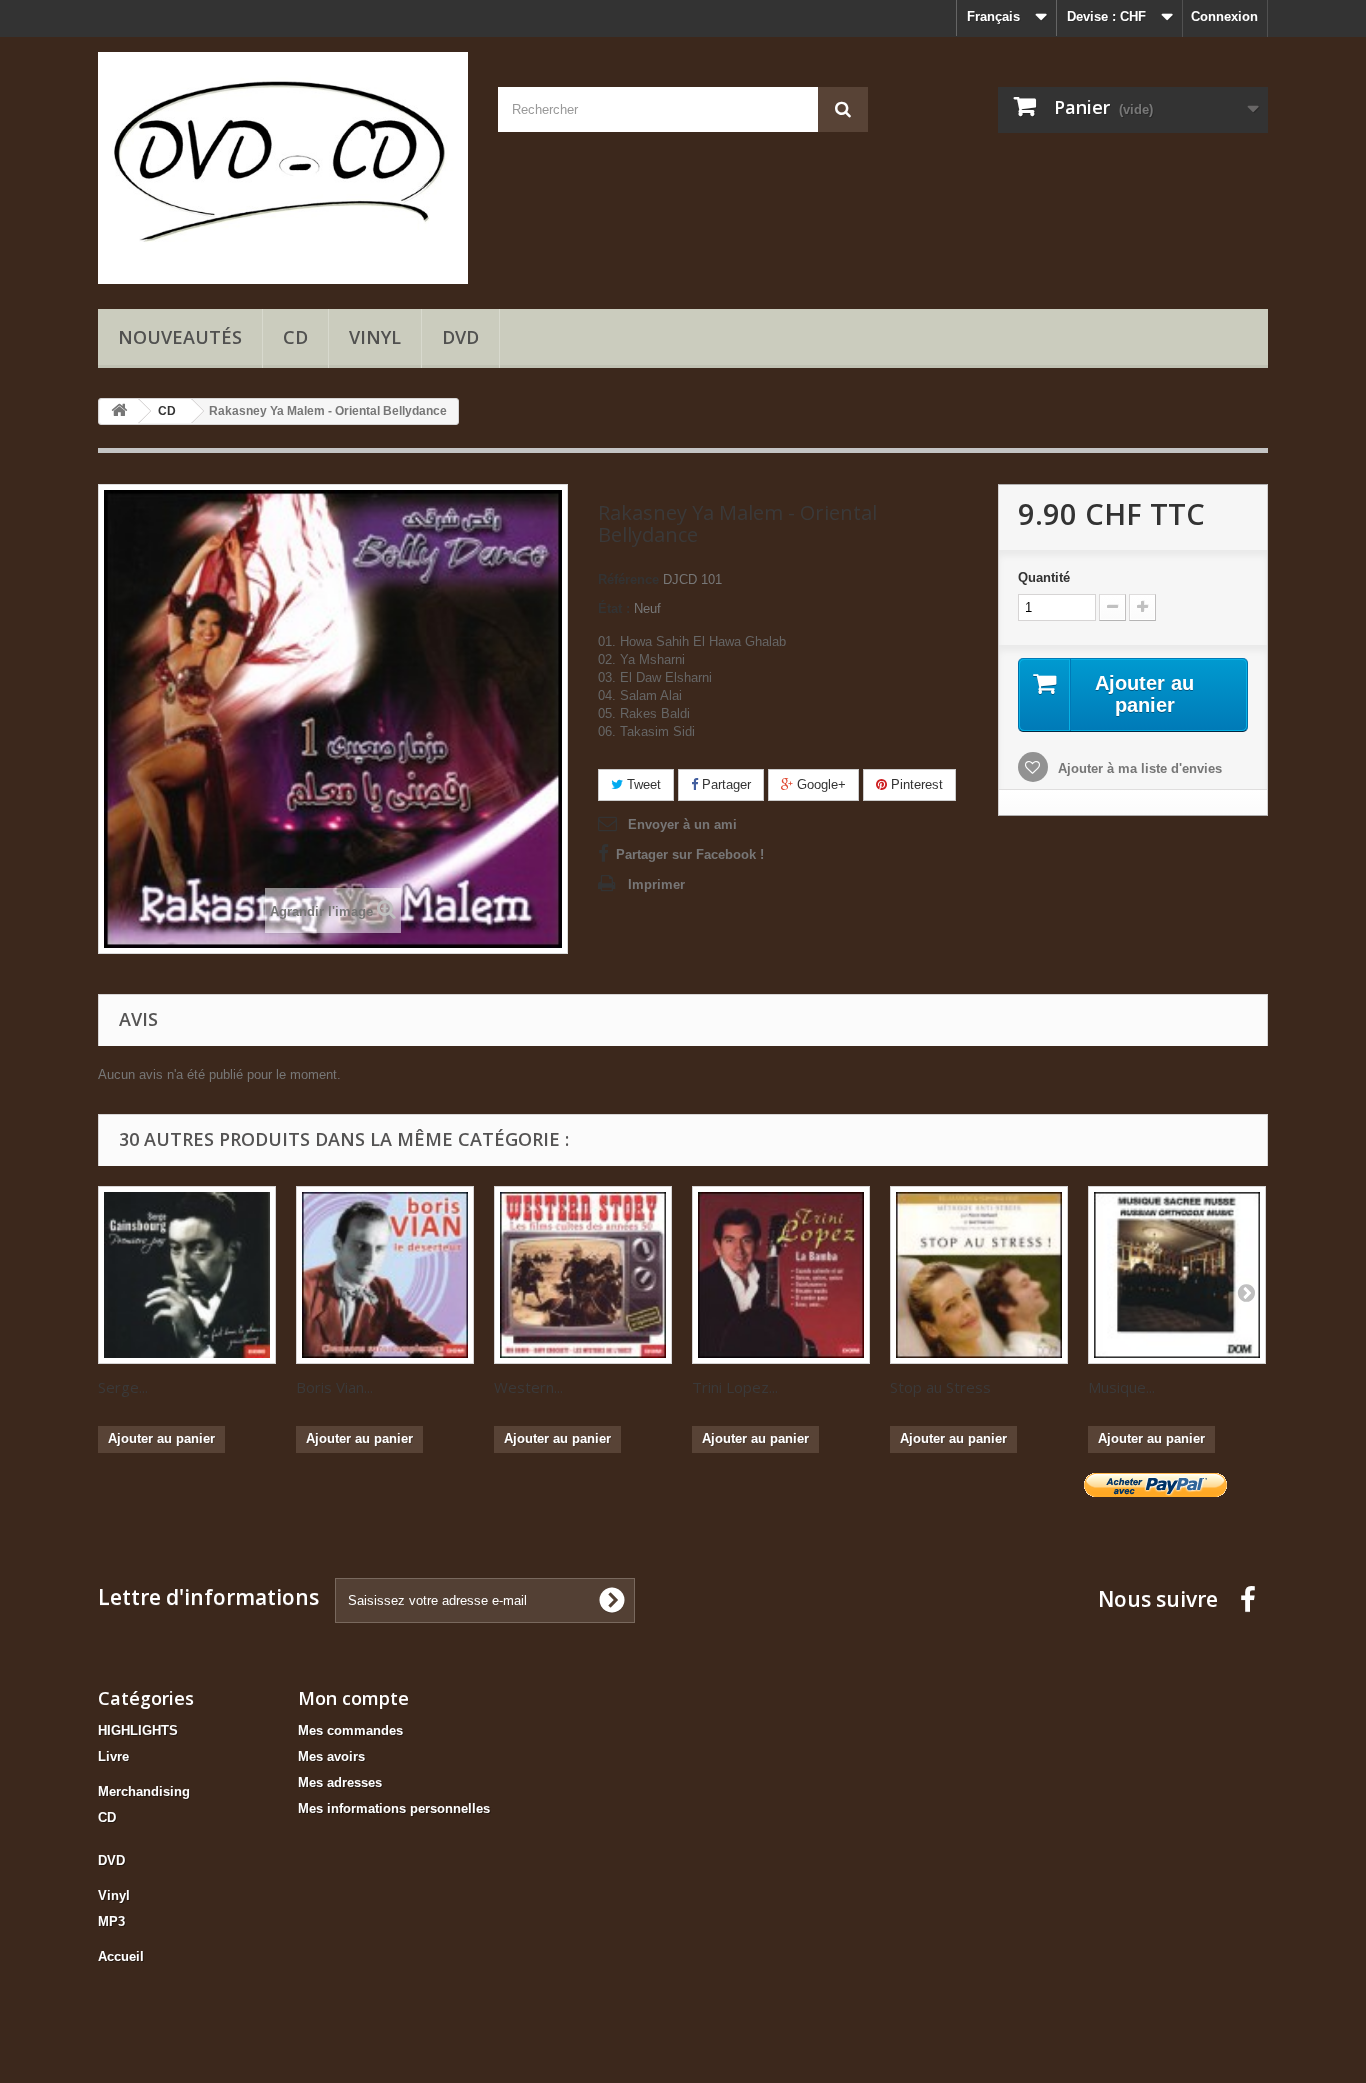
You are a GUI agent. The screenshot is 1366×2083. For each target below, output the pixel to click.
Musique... (1121, 1387)
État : (614, 608)
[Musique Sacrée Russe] (1177, 1275)
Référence (628, 579)
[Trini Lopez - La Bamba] (781, 1275)
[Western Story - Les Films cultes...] (583, 1275)
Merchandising (144, 1791)
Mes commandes (350, 1730)
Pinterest (915, 784)
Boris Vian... (334, 1387)
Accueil (121, 1956)
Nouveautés (180, 337)
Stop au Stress (940, 1387)
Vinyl (375, 337)
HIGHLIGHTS (138, 1730)
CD (295, 337)
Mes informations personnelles (394, 1808)
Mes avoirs (331, 1756)
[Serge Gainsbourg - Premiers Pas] (187, 1275)
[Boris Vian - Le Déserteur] (385, 1275)
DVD (460, 337)
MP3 (111, 1921)
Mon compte (353, 1698)
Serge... (123, 1387)
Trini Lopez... (735, 1387)
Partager (724, 784)
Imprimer (656, 884)
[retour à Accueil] (119, 411)
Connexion (1224, 16)
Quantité (1044, 577)
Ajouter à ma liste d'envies (1138, 768)
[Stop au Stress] (979, 1275)
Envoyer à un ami (682, 824)
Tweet (642, 784)
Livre (113, 1756)
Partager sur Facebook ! (690, 854)
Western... (528, 1387)
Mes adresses (340, 1782)
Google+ (819, 784)
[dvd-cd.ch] (283, 168)
